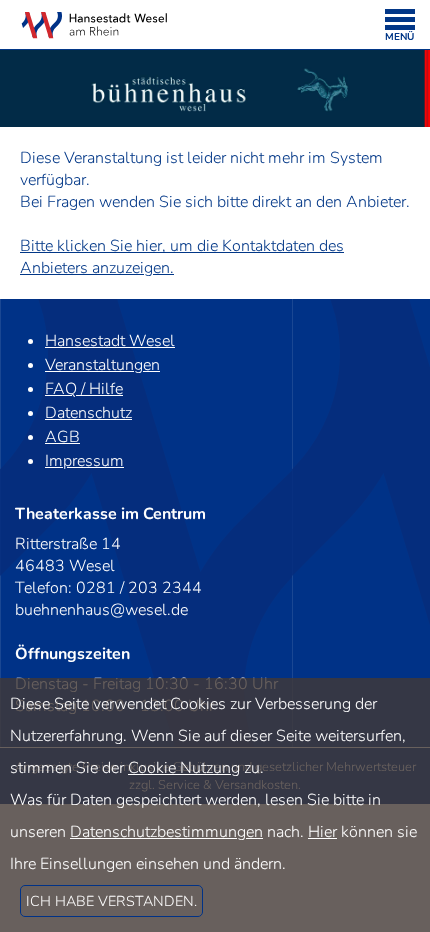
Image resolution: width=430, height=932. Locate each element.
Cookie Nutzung (184, 768)
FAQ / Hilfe (84, 389)
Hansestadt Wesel (110, 341)
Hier (322, 832)
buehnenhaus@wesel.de (101, 610)
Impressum (84, 461)
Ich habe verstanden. (111, 901)
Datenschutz (88, 413)
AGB (62, 437)
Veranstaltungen (102, 365)
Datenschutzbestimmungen (166, 832)
